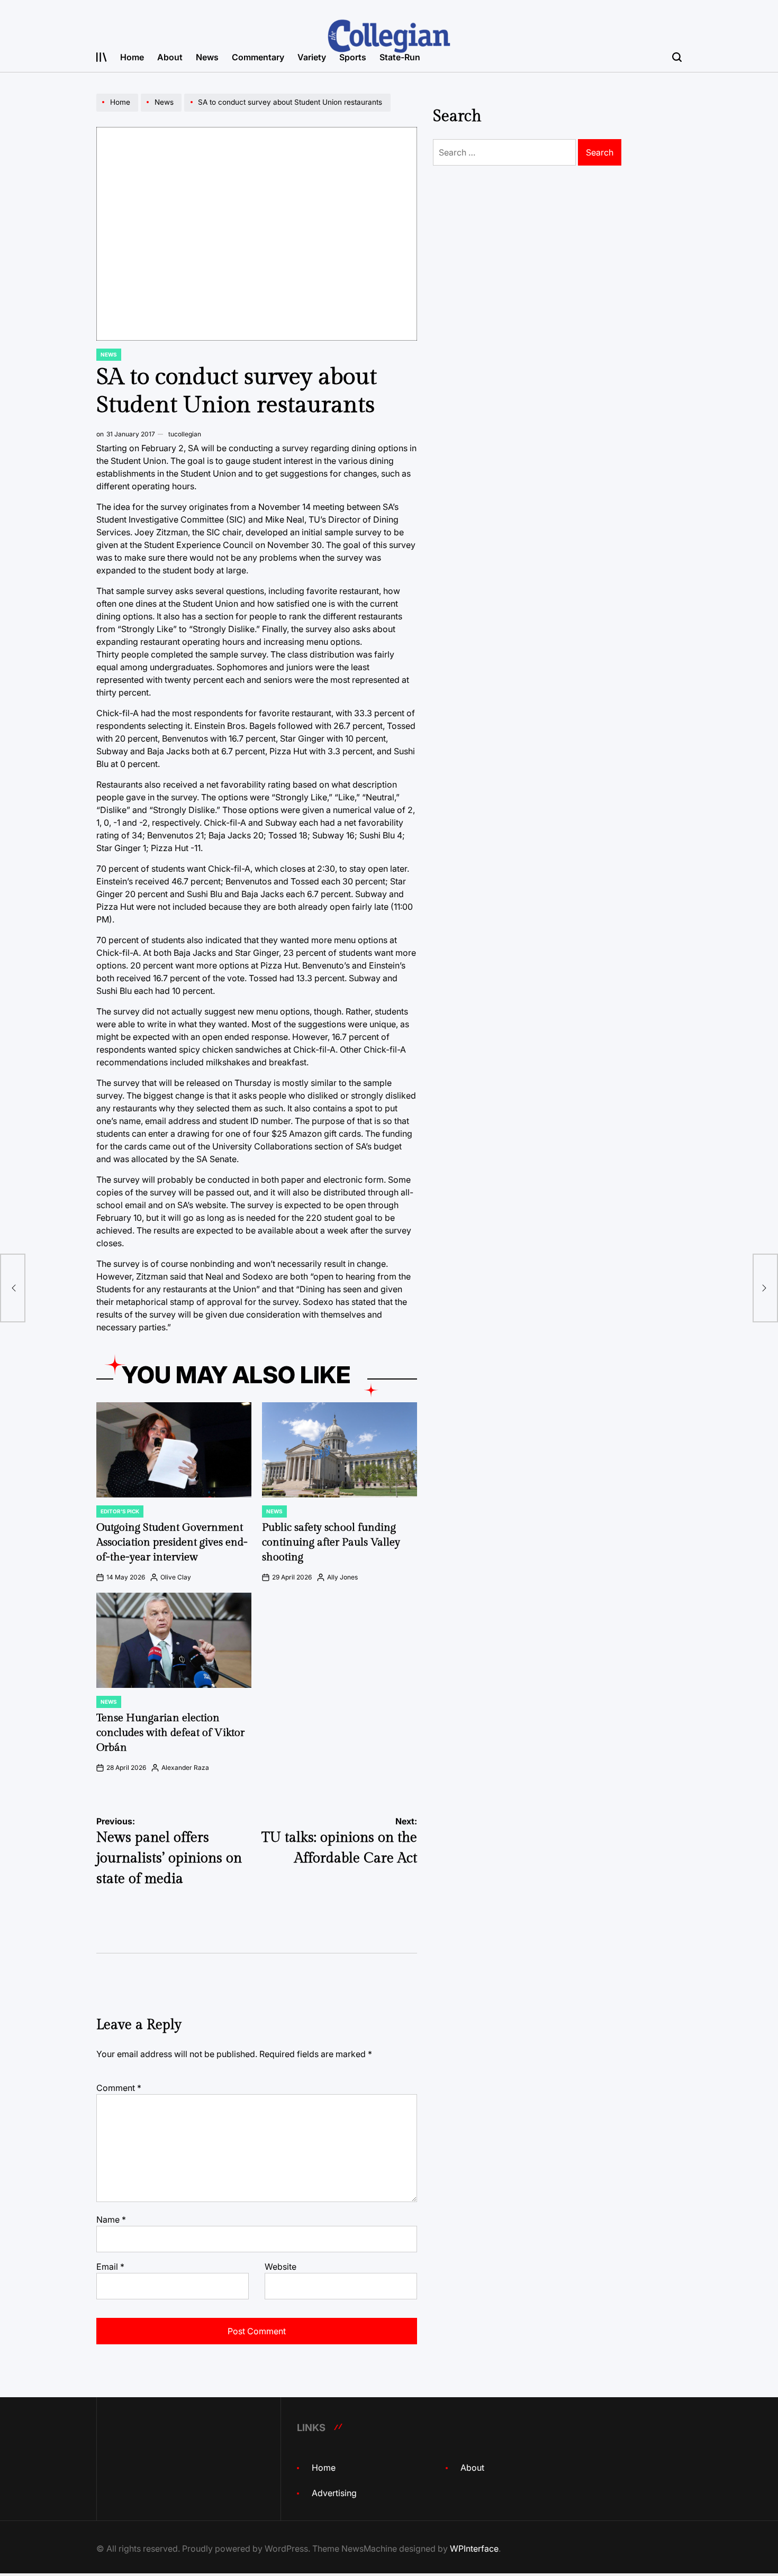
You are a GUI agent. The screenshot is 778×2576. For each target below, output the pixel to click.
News (207, 57)
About (170, 57)
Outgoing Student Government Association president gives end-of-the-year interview (172, 1542)
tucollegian (185, 434)
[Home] (119, 111)
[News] (162, 111)
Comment (119, 2088)
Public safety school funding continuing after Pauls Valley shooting (331, 1542)
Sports (353, 57)
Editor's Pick (120, 1511)
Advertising (334, 2493)
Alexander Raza (185, 1767)
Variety (312, 57)
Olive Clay (176, 1577)
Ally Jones (342, 1577)
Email (110, 2267)
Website (281, 2267)
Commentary (258, 57)
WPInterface (474, 2548)
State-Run (400, 57)
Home (132, 57)
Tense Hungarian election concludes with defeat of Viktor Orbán (170, 1733)
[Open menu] (102, 57)
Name (111, 2219)
